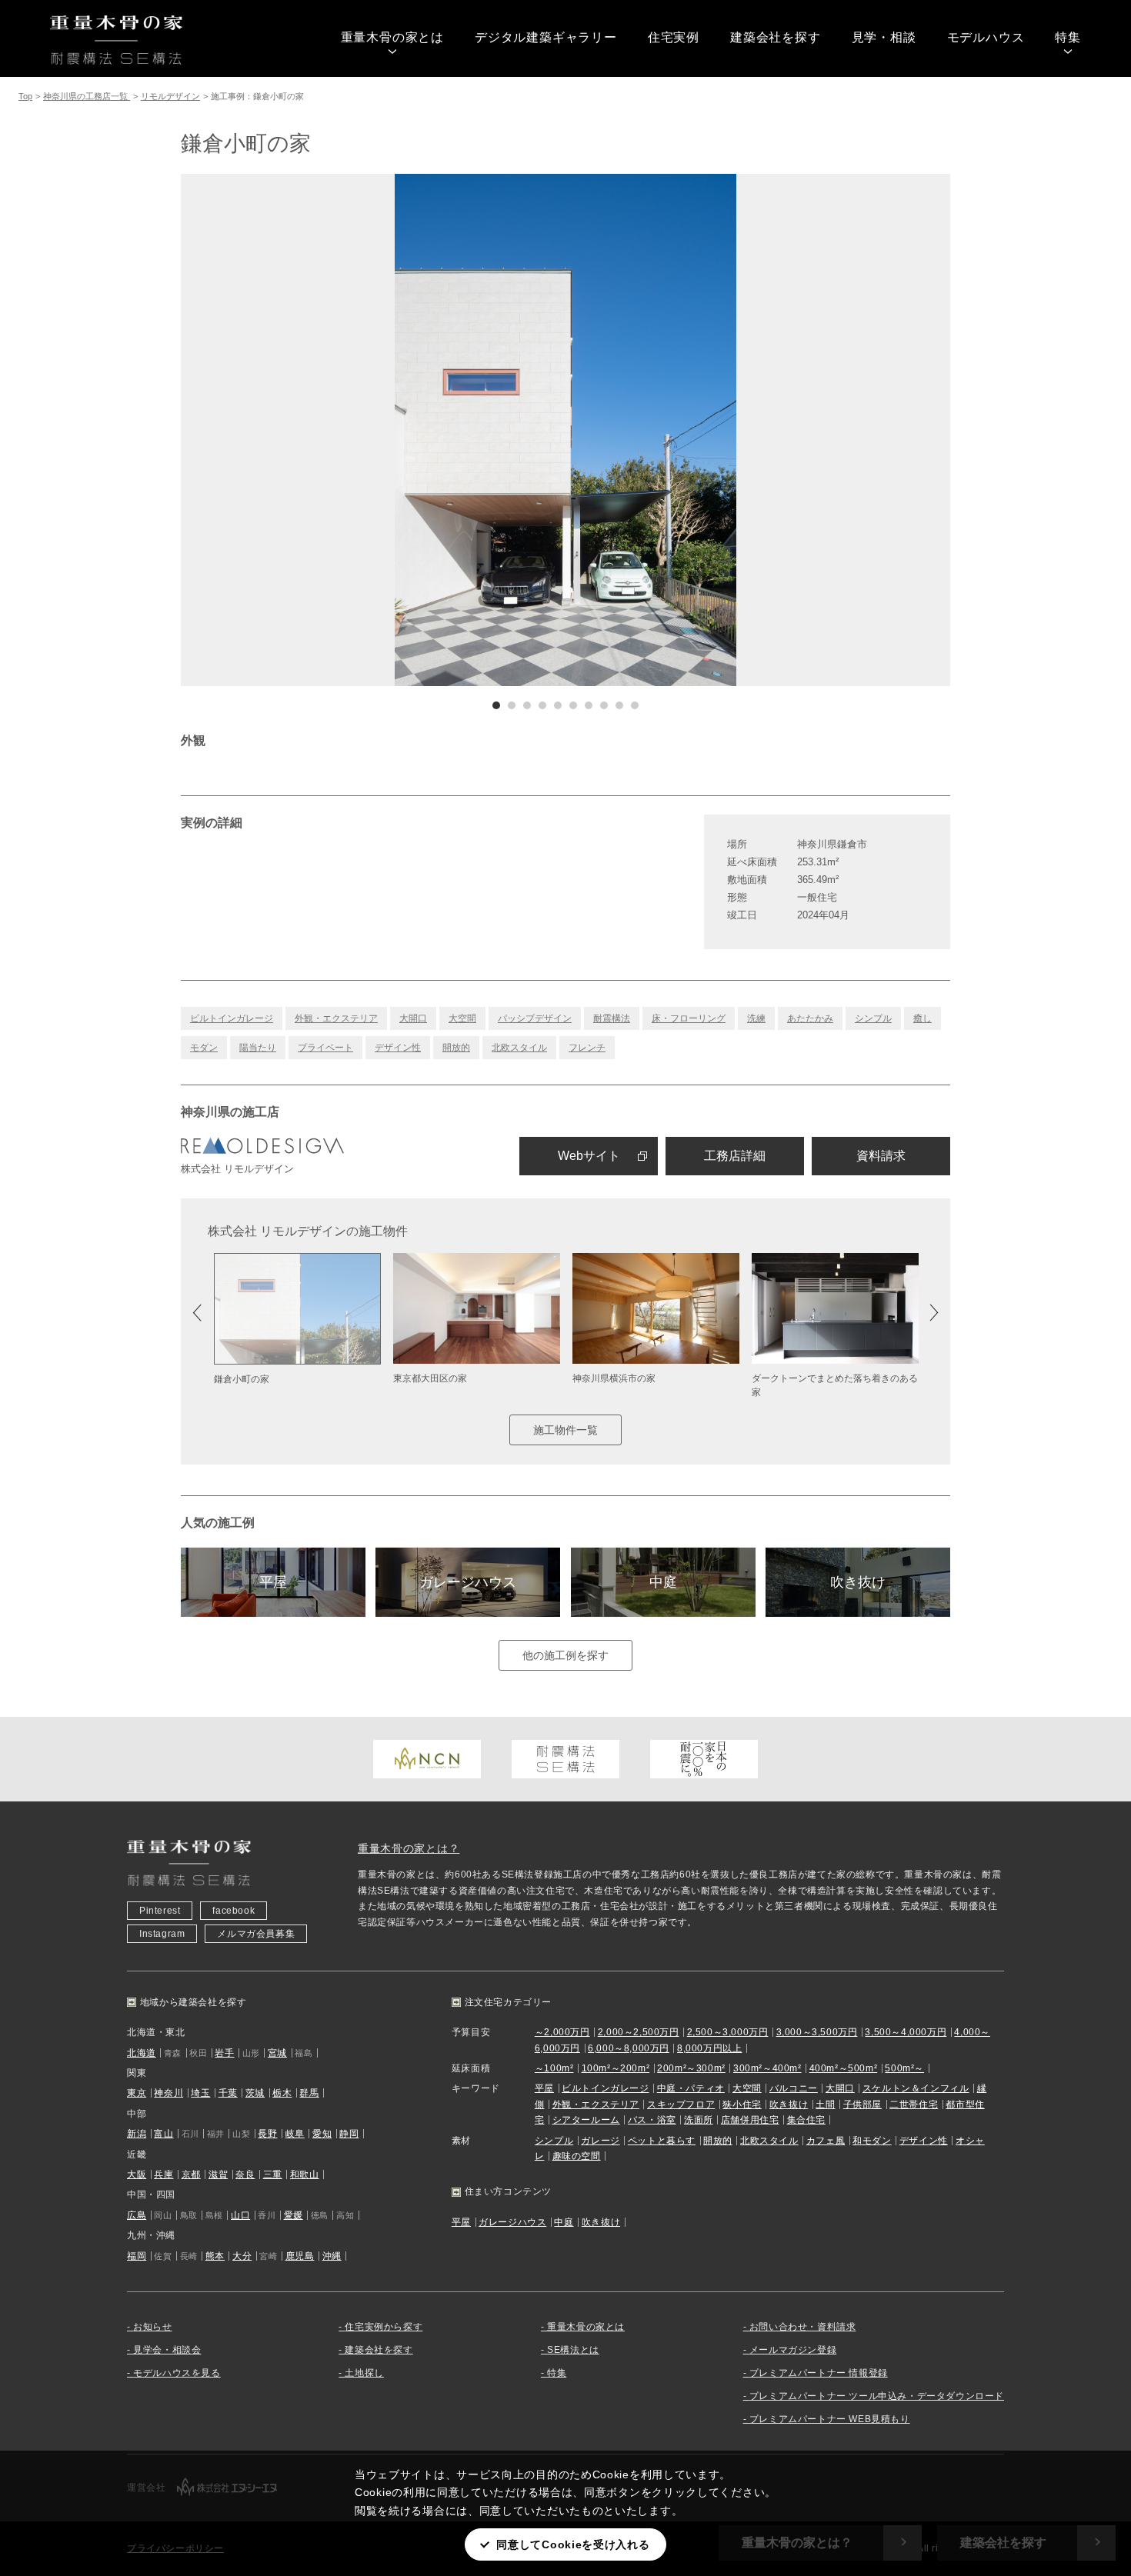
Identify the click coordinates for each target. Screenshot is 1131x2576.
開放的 (456, 1048)
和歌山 (305, 2174)
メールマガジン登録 (793, 2350)
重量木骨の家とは (392, 37)
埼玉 (200, 2093)
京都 (191, 2174)
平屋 (273, 1582)
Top (25, 96)
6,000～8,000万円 (629, 2048)
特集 (1068, 37)
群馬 (309, 2093)
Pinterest (160, 1911)
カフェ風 (826, 2141)
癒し (922, 1018)
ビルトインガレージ (232, 1018)
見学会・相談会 (167, 2350)
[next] (758, 430)
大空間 (462, 1018)
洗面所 (699, 2120)
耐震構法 (612, 1018)
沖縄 (332, 2256)
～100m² (554, 2068)
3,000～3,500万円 (817, 2032)
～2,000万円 (562, 2032)
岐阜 (295, 2134)
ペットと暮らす (662, 2141)
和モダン (872, 2141)
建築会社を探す (776, 37)
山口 (240, 2215)
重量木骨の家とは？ (409, 1848)
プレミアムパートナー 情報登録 (819, 2373)
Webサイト (589, 1156)
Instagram (162, 1934)
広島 (137, 2215)
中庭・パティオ (691, 2088)
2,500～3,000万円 (728, 2032)
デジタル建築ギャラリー (546, 37)
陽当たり (258, 1048)
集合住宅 (806, 2120)
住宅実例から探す (384, 2327)
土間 (825, 2104)
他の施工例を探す (565, 1655)
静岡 (349, 2134)
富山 (163, 2134)
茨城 (255, 2093)
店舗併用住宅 (750, 2120)
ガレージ (600, 2141)
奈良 (245, 2174)
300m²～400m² (767, 2068)
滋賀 (218, 2174)
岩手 (224, 2053)
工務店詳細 (735, 1156)
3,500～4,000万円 (906, 2032)
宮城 (277, 2053)
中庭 (663, 1582)
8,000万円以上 (709, 2048)
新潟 (137, 2134)
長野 (267, 2134)
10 (635, 705)
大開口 (413, 1018)
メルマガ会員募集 (256, 1934)
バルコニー (794, 2088)
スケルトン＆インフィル (916, 2088)
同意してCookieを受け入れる (573, 2544)
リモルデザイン (170, 96)
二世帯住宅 (914, 2104)
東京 (137, 2093)
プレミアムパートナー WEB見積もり (830, 2419)
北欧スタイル (519, 1048)
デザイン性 (398, 1048)
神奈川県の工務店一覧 (87, 96)
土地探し (364, 2373)
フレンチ (587, 1048)
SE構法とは (573, 2350)
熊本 (215, 2256)
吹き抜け (858, 1582)
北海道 (142, 2053)
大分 (242, 2256)
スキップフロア (681, 2104)
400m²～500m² (844, 2068)
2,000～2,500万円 (639, 2032)
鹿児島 (300, 2256)
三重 (273, 2174)
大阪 (137, 2174)
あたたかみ (810, 1018)
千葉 (228, 2093)
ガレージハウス (468, 1582)
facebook (234, 1911)
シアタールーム (586, 2120)
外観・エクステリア (336, 1018)
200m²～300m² (691, 2068)
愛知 (322, 2134)
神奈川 (168, 2093)
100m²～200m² (616, 2068)
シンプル (873, 1018)
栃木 (282, 2093)
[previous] (373, 430)
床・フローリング (689, 1018)
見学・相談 (884, 37)
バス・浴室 (652, 2120)
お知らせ (152, 2327)
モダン (204, 1048)
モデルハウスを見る (177, 2373)
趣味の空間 (577, 2156)
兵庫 (163, 2174)
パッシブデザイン (535, 1018)
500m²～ (904, 2068)
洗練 (756, 1018)
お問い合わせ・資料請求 (803, 2327)
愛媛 (294, 2215)
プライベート (325, 1048)
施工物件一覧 (565, 1430)
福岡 (137, 2256)
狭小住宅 (742, 2104)
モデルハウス (986, 37)
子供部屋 (862, 2104)
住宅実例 (674, 37)
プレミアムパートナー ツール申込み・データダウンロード (877, 2396)
